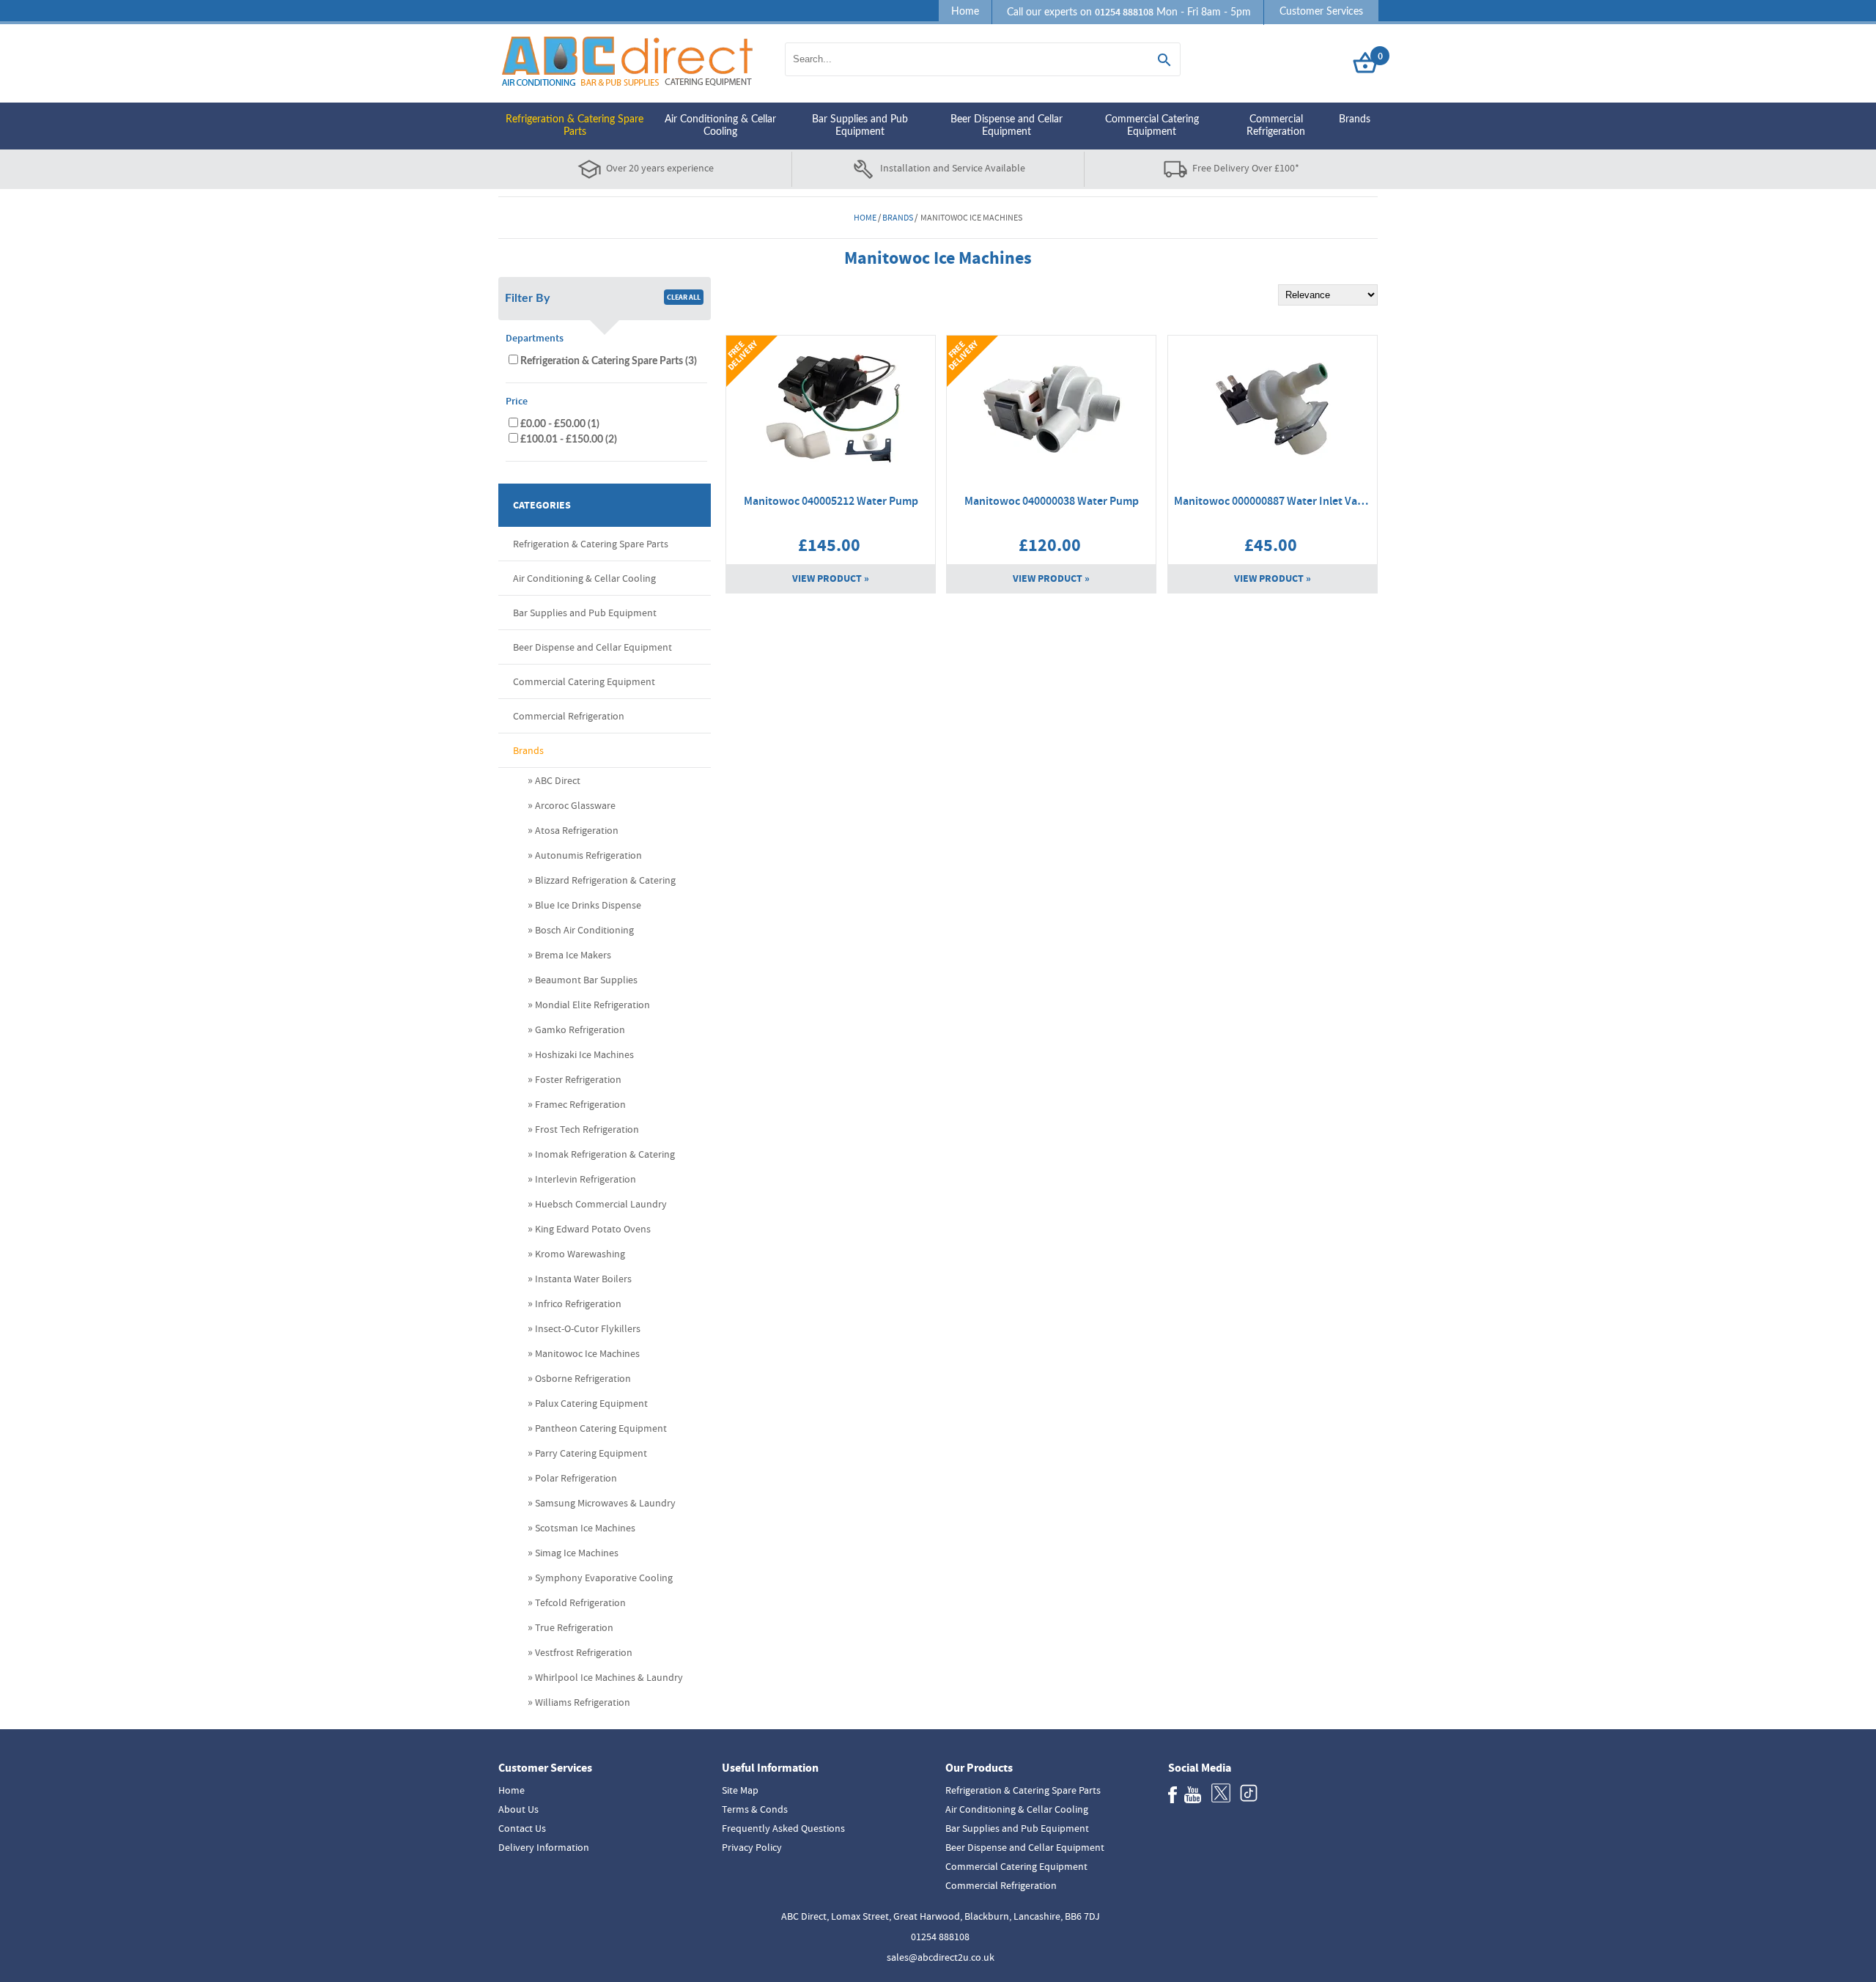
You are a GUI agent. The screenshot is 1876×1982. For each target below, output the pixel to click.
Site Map (740, 1790)
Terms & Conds (755, 1809)
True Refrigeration (574, 1627)
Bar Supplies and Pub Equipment (860, 126)
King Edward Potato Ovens (593, 1229)
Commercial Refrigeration (1276, 126)
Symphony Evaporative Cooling (604, 1578)
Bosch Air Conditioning (584, 930)
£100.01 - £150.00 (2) (569, 439)
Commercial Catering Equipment (1152, 126)
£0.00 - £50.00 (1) (560, 424)
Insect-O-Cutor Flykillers (588, 1328)
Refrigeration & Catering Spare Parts (575, 126)
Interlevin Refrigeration (586, 1179)
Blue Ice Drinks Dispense (588, 905)
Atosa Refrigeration (577, 830)
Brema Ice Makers (573, 955)
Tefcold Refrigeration (580, 1602)
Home (965, 12)
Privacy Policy (752, 1847)
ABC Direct (558, 780)
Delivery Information (544, 1847)
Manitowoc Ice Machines (587, 1353)
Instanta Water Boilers (583, 1279)
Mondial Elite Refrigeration (592, 1005)
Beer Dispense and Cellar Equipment (1007, 126)
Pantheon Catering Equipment (601, 1428)
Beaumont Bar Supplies (586, 980)
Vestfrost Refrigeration (584, 1652)
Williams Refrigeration (583, 1702)
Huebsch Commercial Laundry (601, 1204)
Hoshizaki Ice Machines (584, 1054)
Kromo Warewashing (580, 1254)
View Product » (831, 578)
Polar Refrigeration (576, 1478)
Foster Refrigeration (578, 1079)
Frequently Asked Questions (783, 1828)
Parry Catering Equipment (591, 1453)
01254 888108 (940, 1937)
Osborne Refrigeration (583, 1378)
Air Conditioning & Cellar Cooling (720, 126)
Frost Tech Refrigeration (587, 1129)
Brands (1355, 119)
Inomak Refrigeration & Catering (605, 1154)
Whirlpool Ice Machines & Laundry (609, 1677)
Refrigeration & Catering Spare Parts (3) (609, 361)
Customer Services (1321, 12)
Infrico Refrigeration (578, 1304)
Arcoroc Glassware (575, 805)
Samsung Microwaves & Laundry (605, 1503)
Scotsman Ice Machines (585, 1528)
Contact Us (522, 1828)
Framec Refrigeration (580, 1104)
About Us (518, 1809)
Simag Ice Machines (577, 1553)
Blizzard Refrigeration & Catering (605, 880)
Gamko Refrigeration (580, 1029)
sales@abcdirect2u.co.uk (941, 1957)
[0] (1365, 74)
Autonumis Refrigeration (588, 855)
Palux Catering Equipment (591, 1403)
